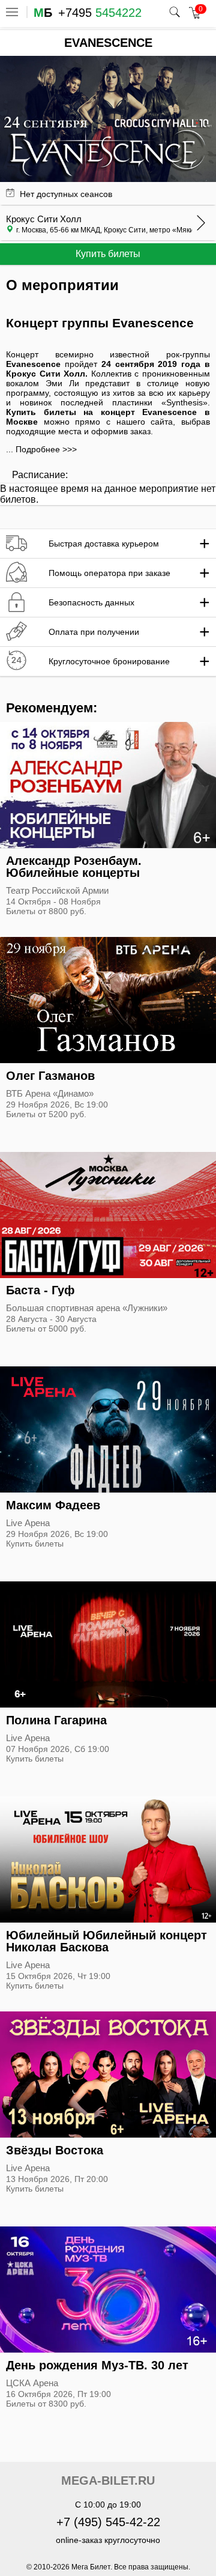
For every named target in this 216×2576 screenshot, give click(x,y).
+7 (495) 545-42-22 (108, 2522)
